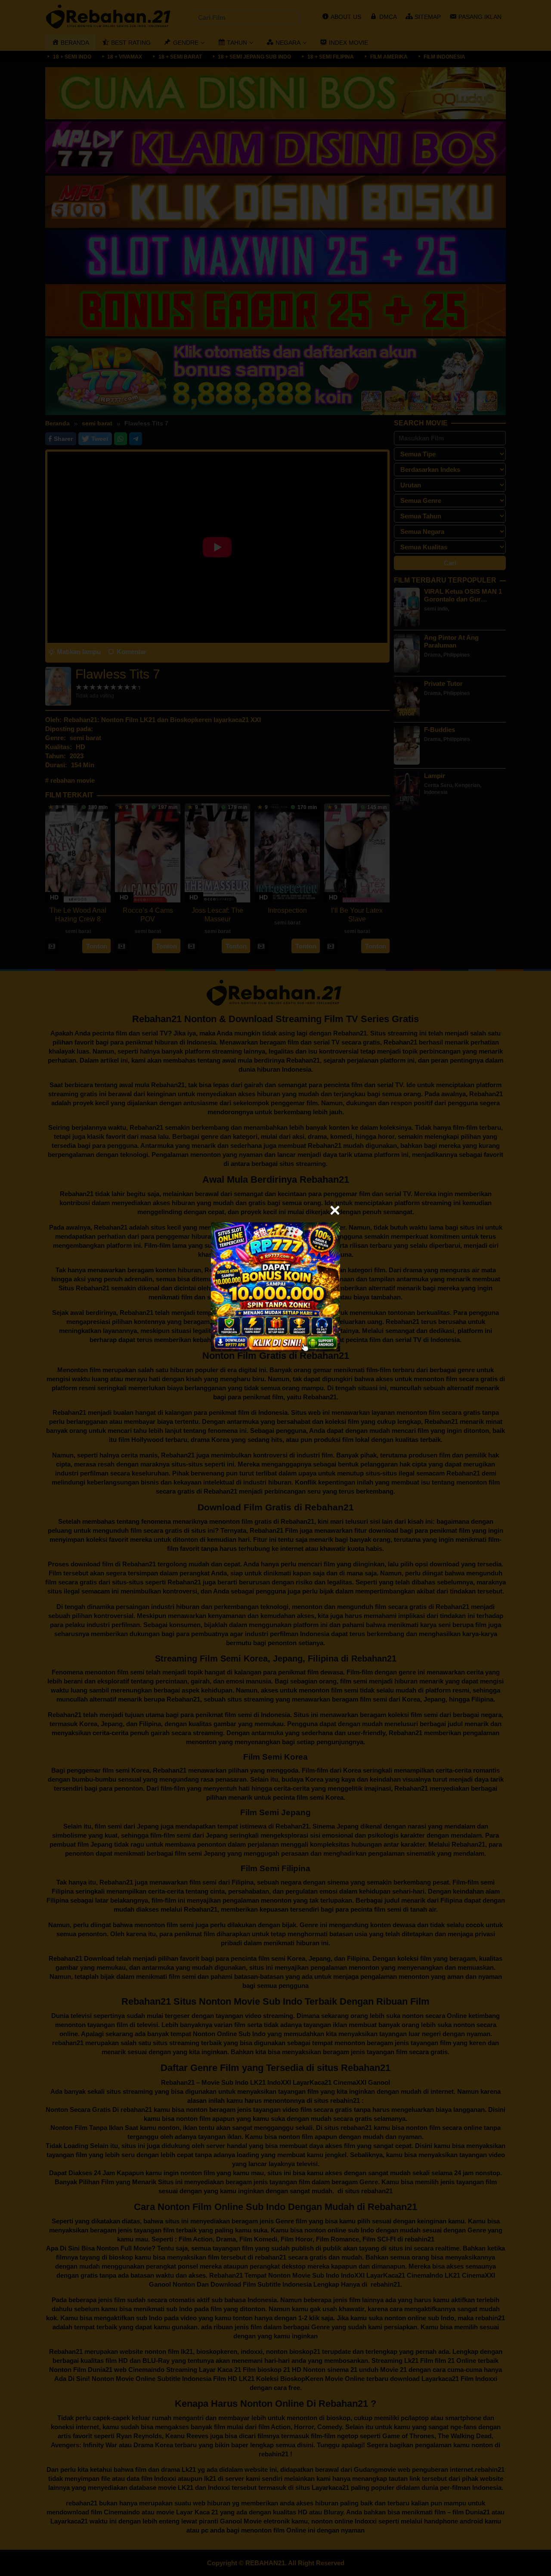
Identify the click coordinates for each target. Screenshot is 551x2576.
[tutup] (335, 1210)
